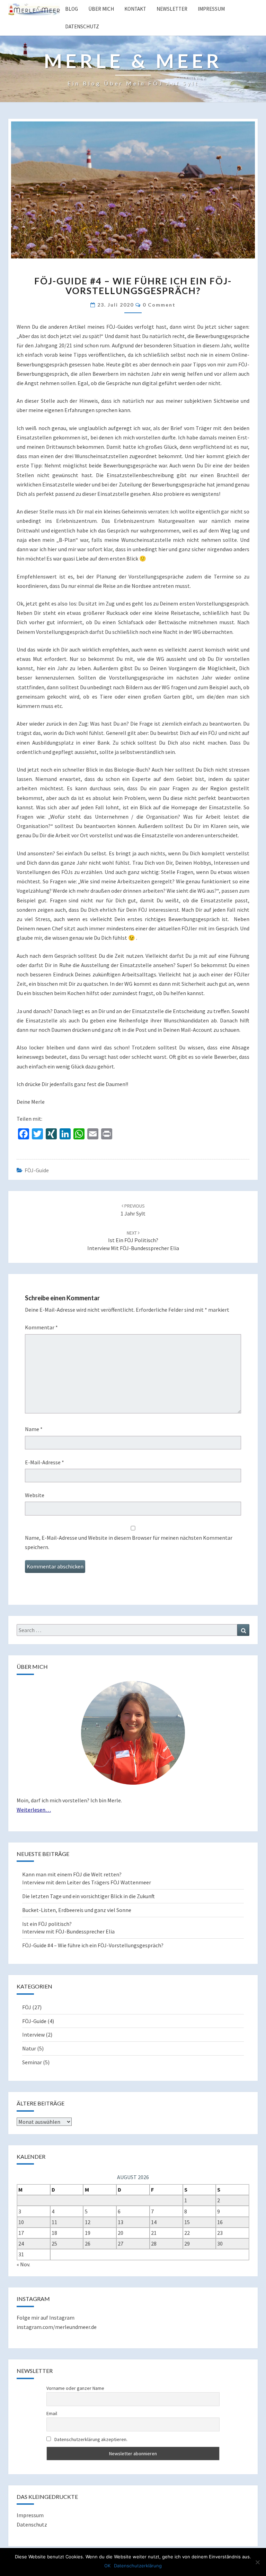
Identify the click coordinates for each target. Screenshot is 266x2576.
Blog (72, 9)
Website (35, 1495)
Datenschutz (82, 26)
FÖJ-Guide (37, 1170)
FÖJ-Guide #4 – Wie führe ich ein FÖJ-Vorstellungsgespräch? (93, 1945)
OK (107, 2566)
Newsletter (172, 9)
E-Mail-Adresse (45, 1462)
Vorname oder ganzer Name (75, 2388)
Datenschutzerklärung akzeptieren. (91, 2439)
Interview (33, 2035)
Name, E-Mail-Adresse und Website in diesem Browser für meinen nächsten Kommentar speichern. (129, 1542)
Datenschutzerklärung (138, 2566)
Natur (29, 2048)
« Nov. (23, 2264)
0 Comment (159, 305)
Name (34, 1429)
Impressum (211, 9)
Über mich (101, 9)
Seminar (32, 2062)
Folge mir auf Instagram (46, 2318)
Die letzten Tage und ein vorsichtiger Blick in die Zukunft (88, 1896)
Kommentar (41, 1327)
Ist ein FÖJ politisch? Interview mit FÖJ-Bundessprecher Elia (133, 1241)
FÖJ (27, 2007)
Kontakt (135, 9)
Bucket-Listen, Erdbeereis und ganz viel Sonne (77, 1910)
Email (52, 2413)
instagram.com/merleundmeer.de (57, 2327)
